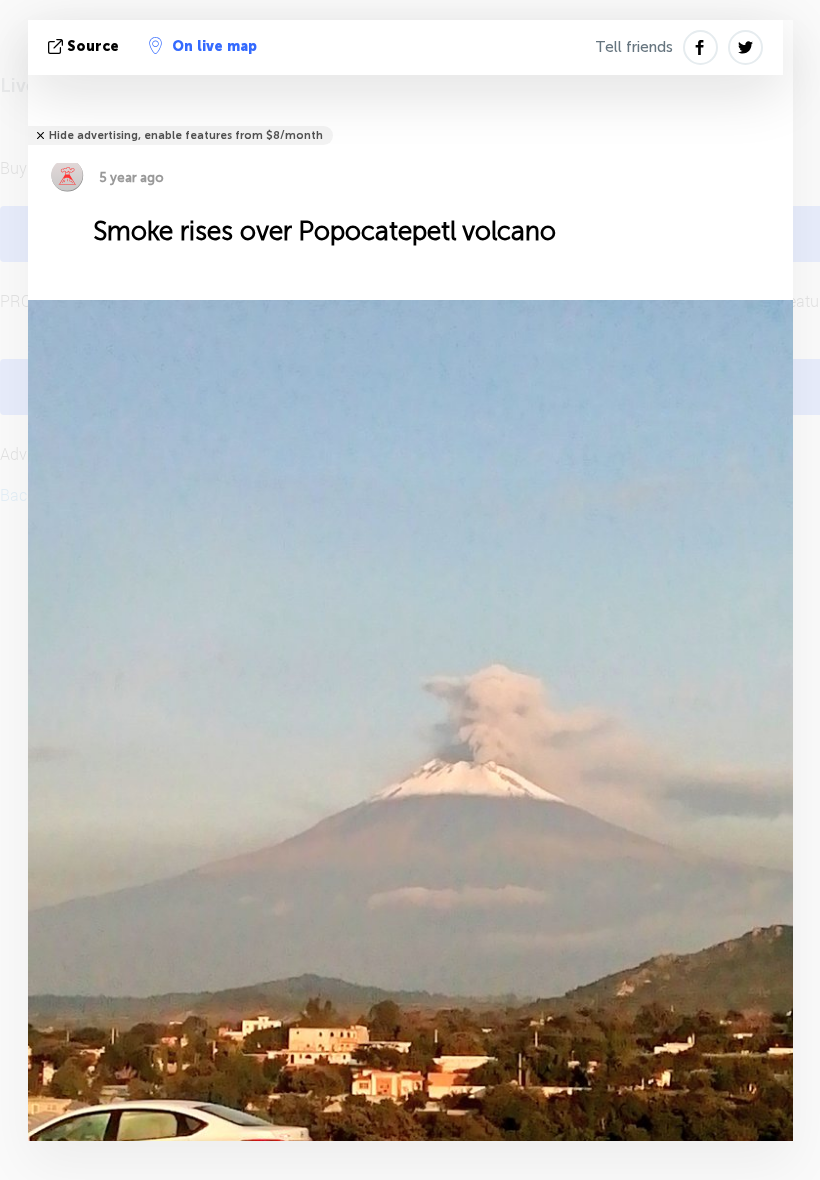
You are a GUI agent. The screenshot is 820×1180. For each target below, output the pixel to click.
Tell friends (634, 47)
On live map (214, 46)
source (93, 46)
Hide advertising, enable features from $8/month (186, 135)
